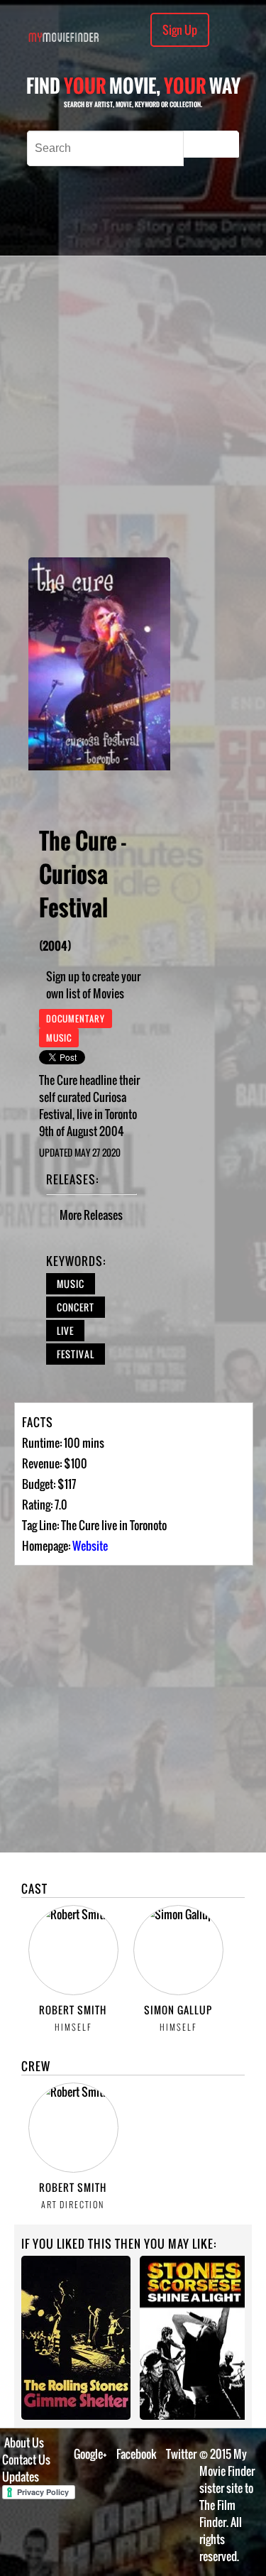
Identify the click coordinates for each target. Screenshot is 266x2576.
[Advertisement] (133, 406)
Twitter (181, 2454)
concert (76, 1307)
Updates (21, 2477)
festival (76, 1354)
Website (90, 1546)
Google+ (90, 2454)
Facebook (137, 2454)
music (71, 1284)
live (65, 1331)
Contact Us (26, 2460)
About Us (24, 2443)
